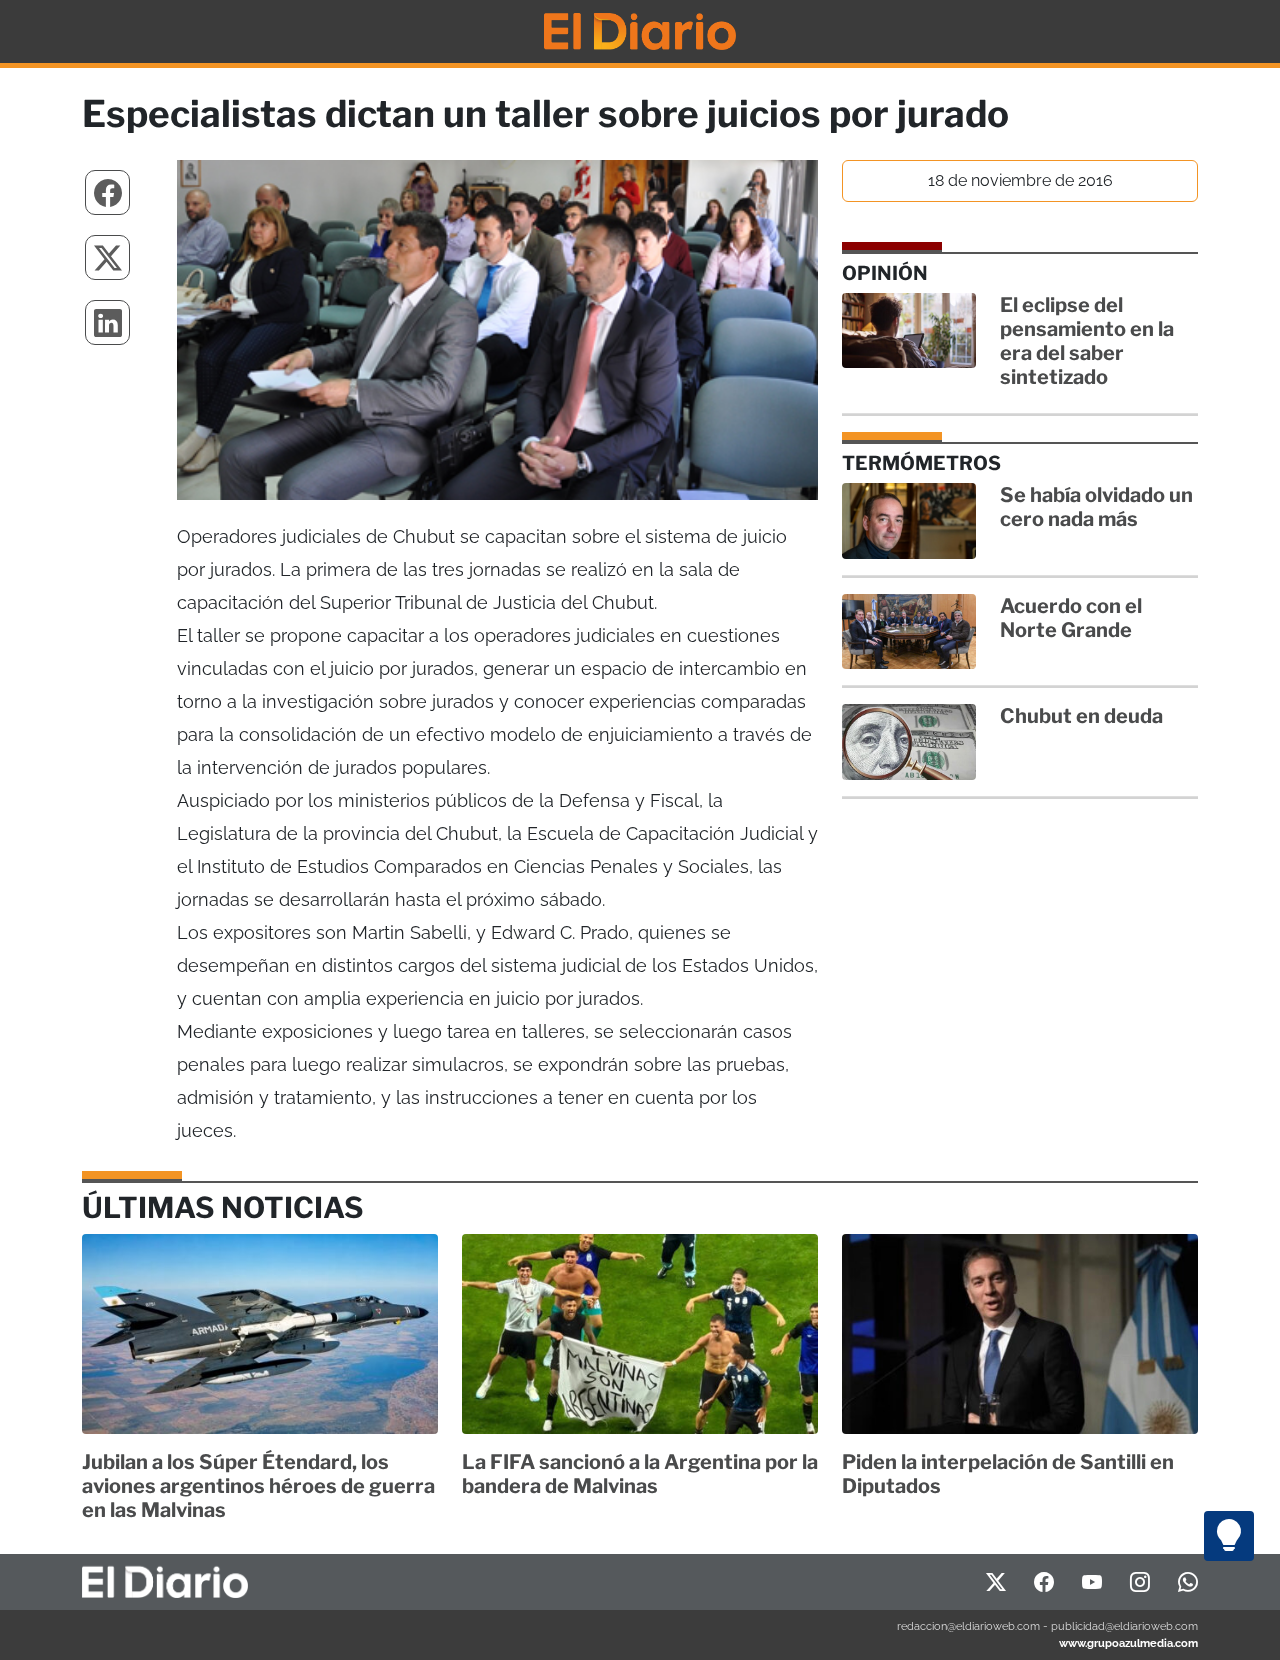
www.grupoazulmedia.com (1128, 1643)
